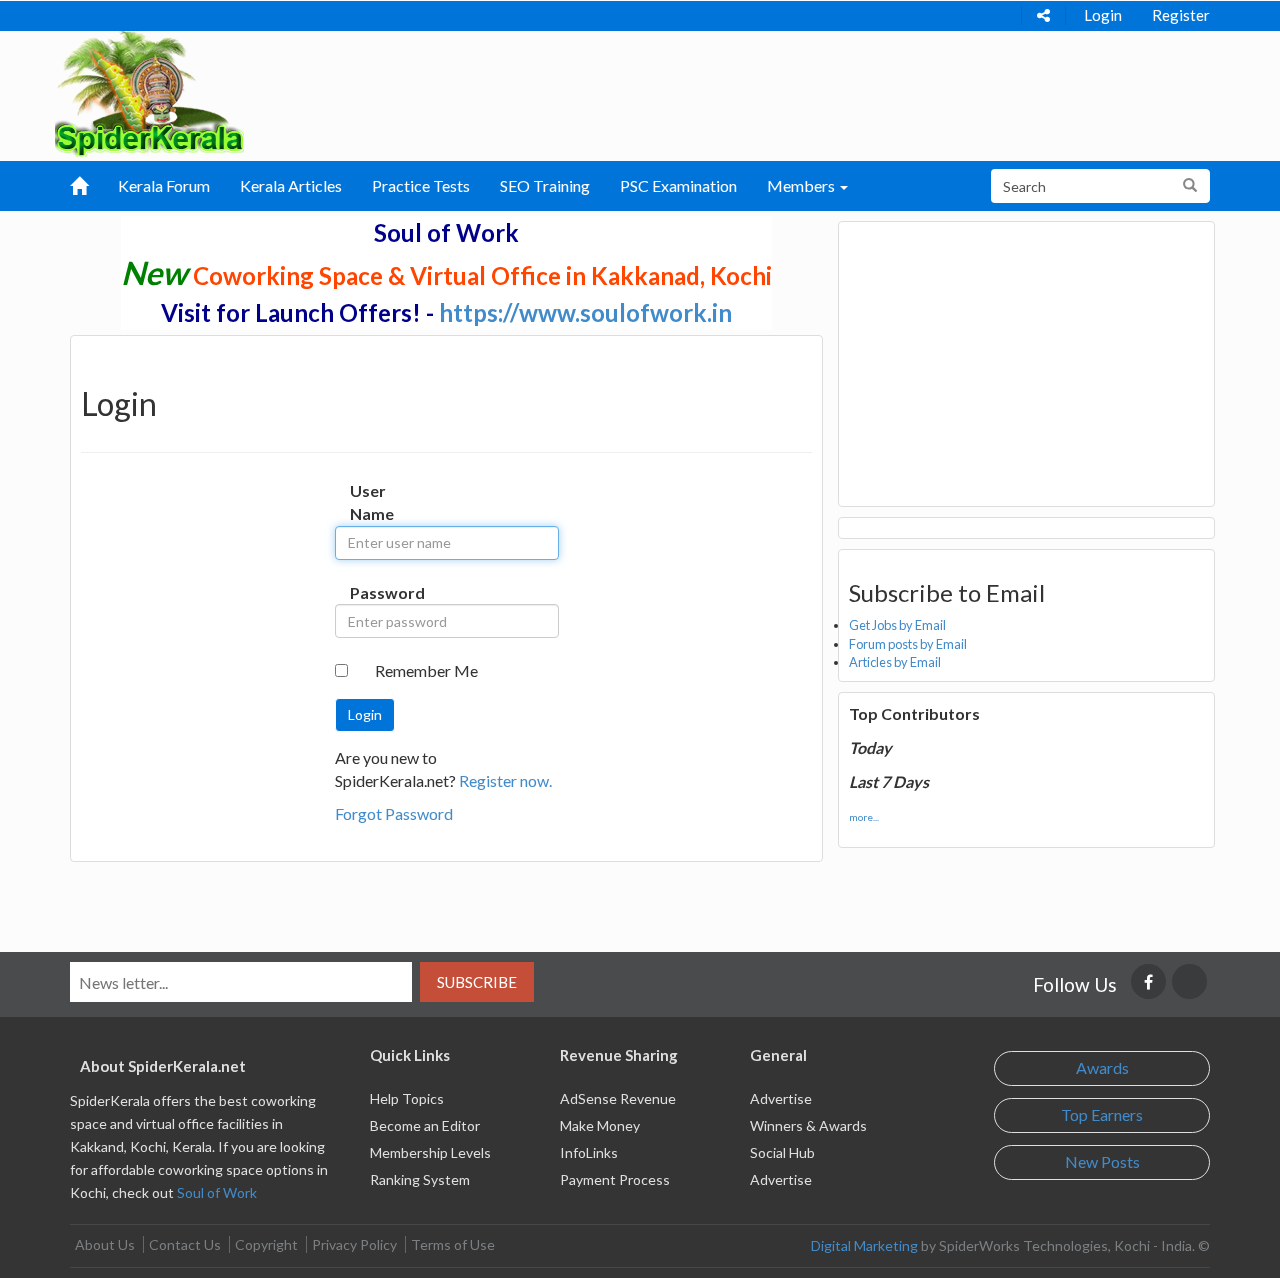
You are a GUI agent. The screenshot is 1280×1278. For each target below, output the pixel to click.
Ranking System (420, 1179)
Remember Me (426, 670)
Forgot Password (394, 813)
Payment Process (615, 1179)
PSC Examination (678, 185)
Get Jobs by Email (897, 625)
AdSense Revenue (618, 1098)
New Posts (1102, 1161)
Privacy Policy (354, 1244)
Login (1103, 15)
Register (1181, 15)
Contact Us (185, 1244)
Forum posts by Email (908, 644)
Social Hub (782, 1152)
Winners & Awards (808, 1125)
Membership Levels (430, 1152)
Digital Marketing (864, 1245)
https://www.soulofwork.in (585, 312)
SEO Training (545, 185)
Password (370, 592)
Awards (1102, 1067)
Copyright (266, 1244)
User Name (370, 502)
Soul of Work (217, 1192)
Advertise (781, 1098)
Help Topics (407, 1098)
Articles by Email (895, 662)
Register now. (505, 780)
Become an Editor (425, 1125)
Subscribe (477, 982)
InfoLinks (589, 1152)
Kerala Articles (291, 185)
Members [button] (802, 185)
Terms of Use (453, 1244)
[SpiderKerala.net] (149, 91)
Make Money (600, 1125)
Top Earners (1102, 1114)
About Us (105, 1244)
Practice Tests (421, 185)
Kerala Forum (164, 185)
